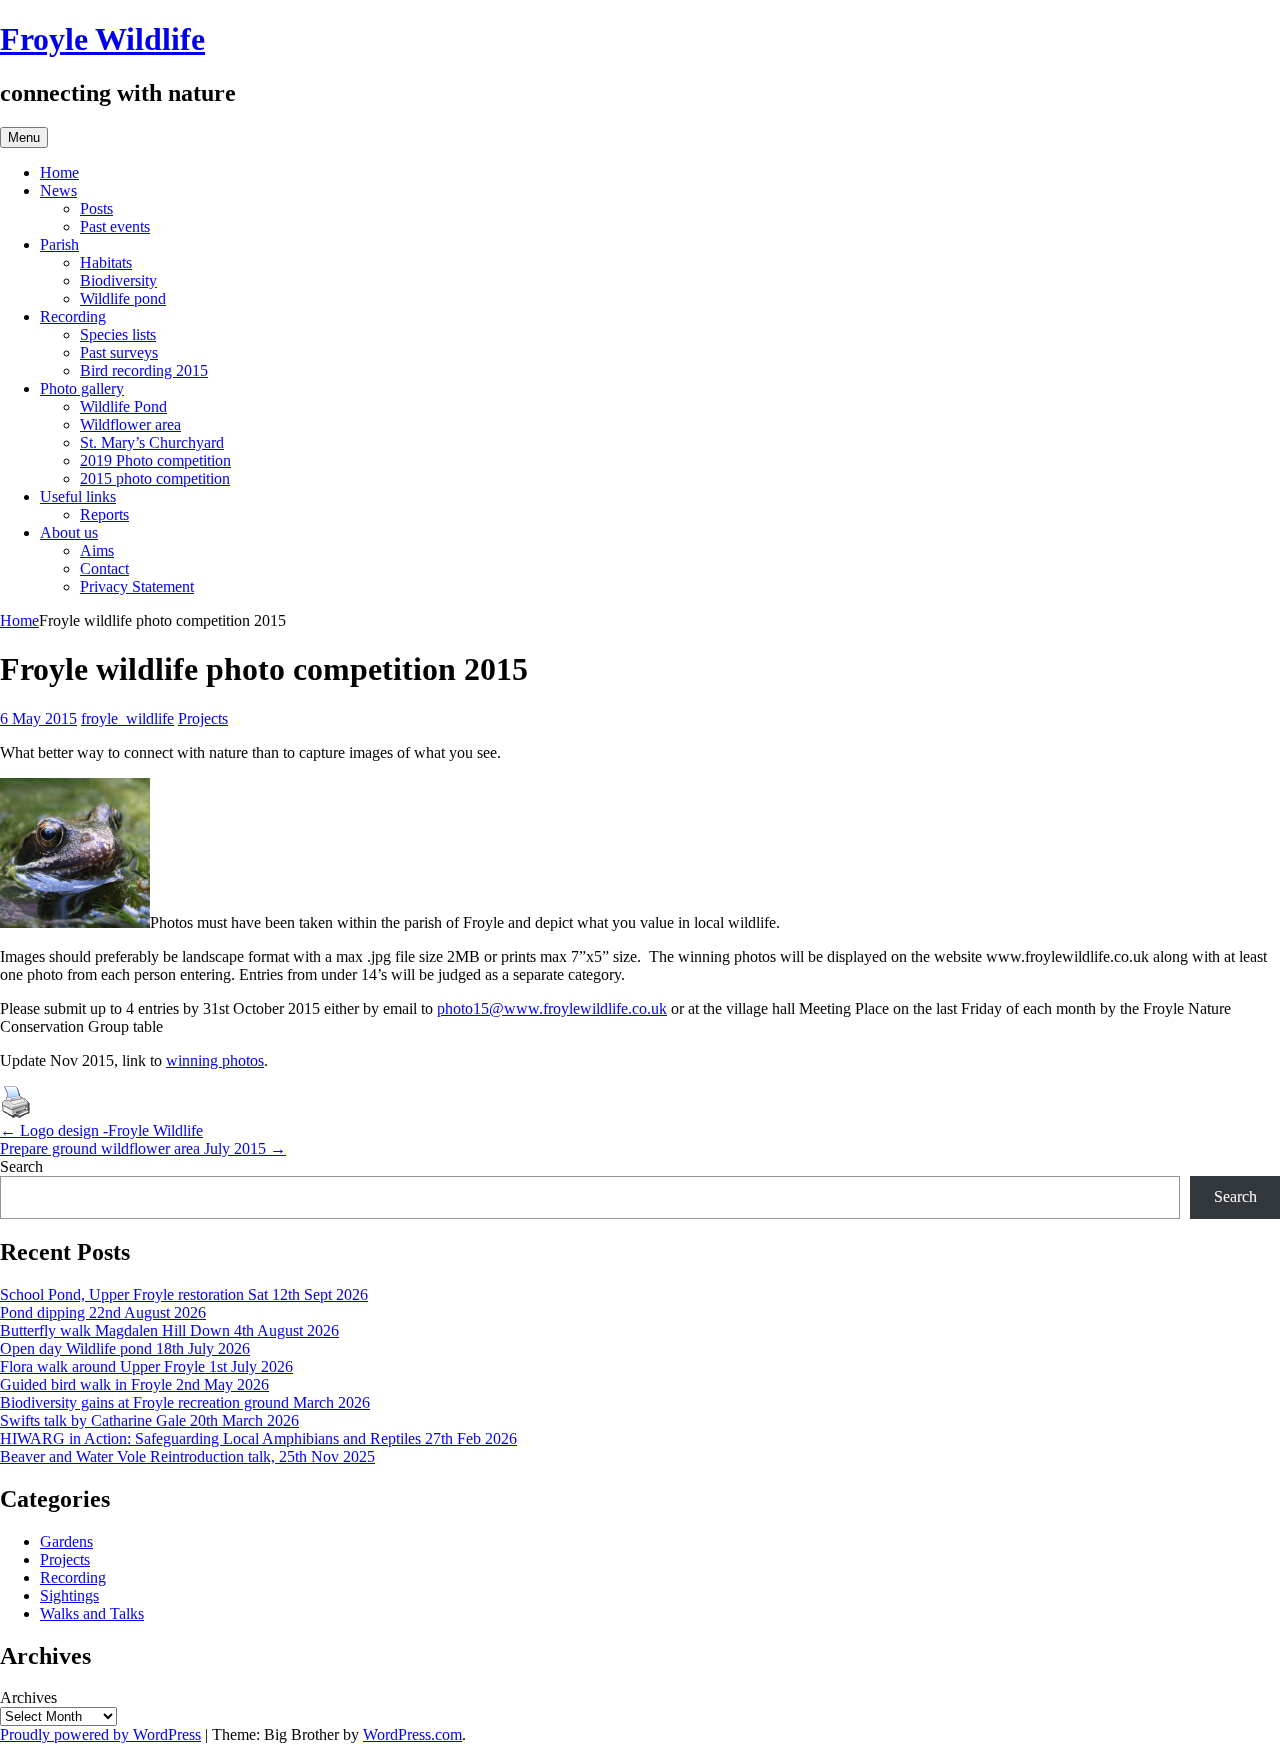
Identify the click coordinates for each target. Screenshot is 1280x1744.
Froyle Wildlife (102, 39)
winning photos (215, 1060)
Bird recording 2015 (144, 370)
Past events (115, 226)
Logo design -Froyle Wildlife (101, 1130)
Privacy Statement (137, 586)
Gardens (66, 1541)
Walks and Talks (92, 1613)
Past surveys (119, 352)
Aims (97, 550)
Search (21, 1166)
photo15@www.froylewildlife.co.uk (552, 1008)
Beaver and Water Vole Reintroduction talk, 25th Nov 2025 (187, 1456)
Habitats (106, 262)
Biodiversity (118, 280)
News (58, 190)
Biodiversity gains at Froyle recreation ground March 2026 (185, 1402)
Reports (104, 514)
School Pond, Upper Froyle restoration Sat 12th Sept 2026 (184, 1294)
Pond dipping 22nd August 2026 (103, 1312)
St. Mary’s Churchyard (152, 442)
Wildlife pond (123, 298)
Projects (203, 718)
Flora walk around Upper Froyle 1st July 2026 (146, 1366)
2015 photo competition (155, 478)
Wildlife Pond (123, 406)
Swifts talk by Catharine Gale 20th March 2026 (149, 1420)
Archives (28, 1697)
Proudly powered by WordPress (100, 1734)
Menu (24, 137)
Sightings (69, 1595)
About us (69, 532)
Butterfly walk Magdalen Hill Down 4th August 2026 (169, 1330)
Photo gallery (82, 388)
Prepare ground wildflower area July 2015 (143, 1148)
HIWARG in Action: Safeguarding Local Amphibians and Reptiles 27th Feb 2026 (258, 1438)
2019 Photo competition (155, 460)
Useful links (78, 496)
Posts (96, 208)
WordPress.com (412, 1734)
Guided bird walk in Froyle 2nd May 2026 (134, 1384)
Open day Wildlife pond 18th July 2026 (125, 1348)
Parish (59, 244)
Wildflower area (130, 424)
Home (59, 172)
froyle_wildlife (127, 718)
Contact (104, 568)
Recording (73, 316)
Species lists (118, 334)
